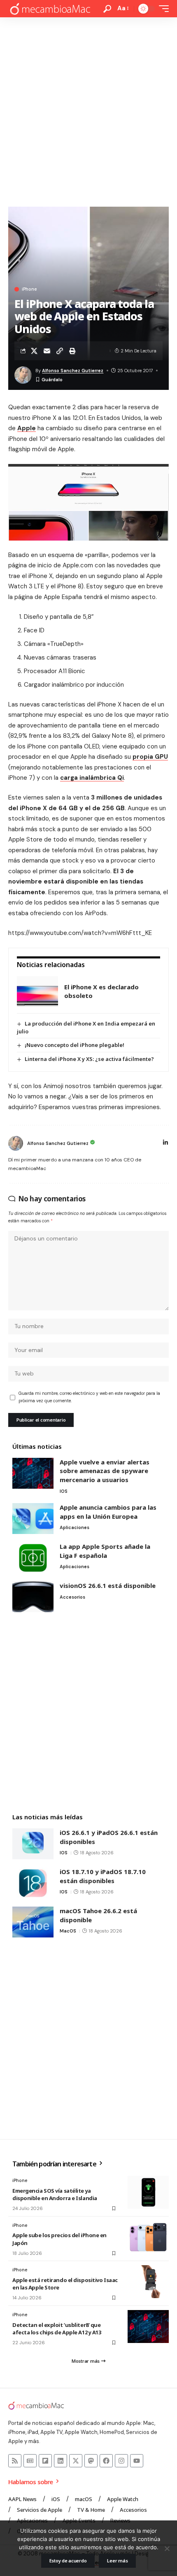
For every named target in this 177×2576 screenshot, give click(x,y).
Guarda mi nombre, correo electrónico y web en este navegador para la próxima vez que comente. (89, 1397)
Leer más (117, 2561)
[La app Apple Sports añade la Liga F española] (33, 1558)
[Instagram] (121, 2461)
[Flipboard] (45, 2461)
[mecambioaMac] (50, 9)
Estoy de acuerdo (68, 2561)
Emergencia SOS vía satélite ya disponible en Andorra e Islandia (55, 2194)
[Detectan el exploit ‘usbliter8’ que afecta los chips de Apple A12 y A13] (148, 2327)
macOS (68, 1931)
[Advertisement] (88, 110)
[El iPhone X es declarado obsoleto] (37, 992)
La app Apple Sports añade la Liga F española (105, 1551)
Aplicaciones (75, 1527)
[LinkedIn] (165, 1143)
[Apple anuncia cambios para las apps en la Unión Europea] (33, 1519)
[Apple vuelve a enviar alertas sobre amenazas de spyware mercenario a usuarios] (33, 1473)
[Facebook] (106, 2461)
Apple (27, 428)
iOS (64, 1491)
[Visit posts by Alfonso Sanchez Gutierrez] (16, 1143)
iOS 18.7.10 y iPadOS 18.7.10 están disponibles (103, 1876)
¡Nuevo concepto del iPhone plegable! (75, 1045)
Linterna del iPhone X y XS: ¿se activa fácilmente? (89, 1059)
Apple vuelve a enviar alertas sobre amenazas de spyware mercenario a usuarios (105, 1471)
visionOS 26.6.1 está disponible (108, 1585)
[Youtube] (137, 2461)
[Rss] (15, 2461)
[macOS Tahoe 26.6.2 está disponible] (33, 1922)
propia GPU (150, 757)
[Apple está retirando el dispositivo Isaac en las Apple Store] (148, 2282)
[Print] (72, 351)
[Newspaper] (30, 2461)
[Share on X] (34, 351)
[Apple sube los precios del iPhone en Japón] (148, 2237)
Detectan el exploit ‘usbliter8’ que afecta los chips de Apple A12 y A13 (57, 2329)
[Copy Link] (60, 351)
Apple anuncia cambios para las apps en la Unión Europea (108, 1512)
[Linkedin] (61, 2461)
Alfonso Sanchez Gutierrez (73, 371)
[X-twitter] (76, 2461)
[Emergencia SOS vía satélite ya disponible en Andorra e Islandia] (148, 2192)
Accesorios (72, 1597)
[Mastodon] (91, 2461)
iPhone (29, 289)
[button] (107, 9)
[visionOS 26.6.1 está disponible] (33, 1597)
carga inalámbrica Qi (92, 778)
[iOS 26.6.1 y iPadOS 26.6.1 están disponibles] (33, 1844)
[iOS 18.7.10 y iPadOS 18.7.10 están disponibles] (33, 1883)
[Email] (47, 351)
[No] (167, 2548)
